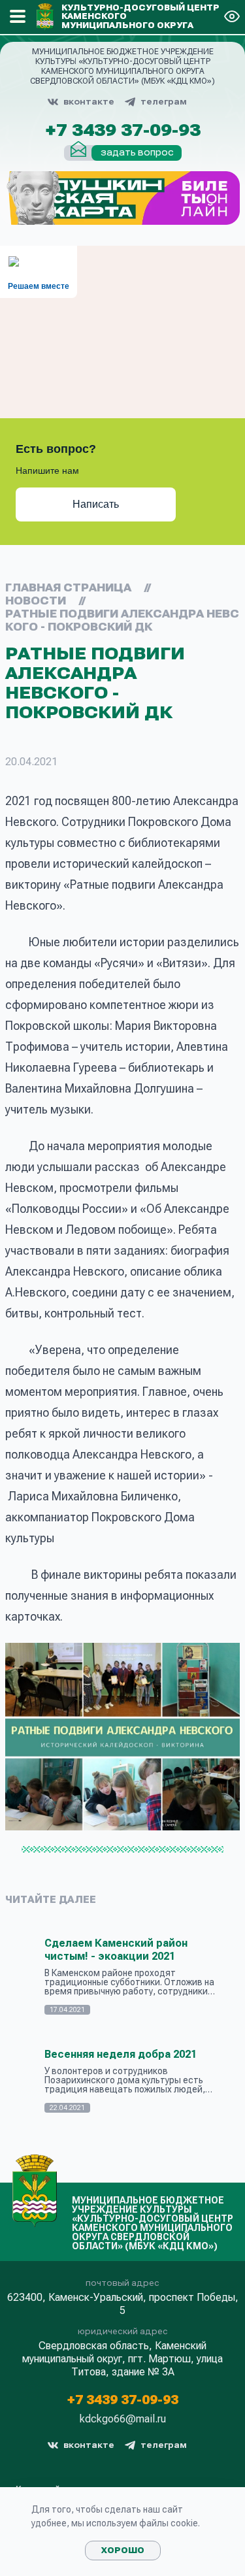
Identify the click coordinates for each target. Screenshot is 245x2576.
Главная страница (68, 588)
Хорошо (123, 2551)
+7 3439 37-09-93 (123, 131)
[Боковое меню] (18, 16)
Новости (36, 601)
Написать (96, 504)
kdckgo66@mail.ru (123, 2419)
